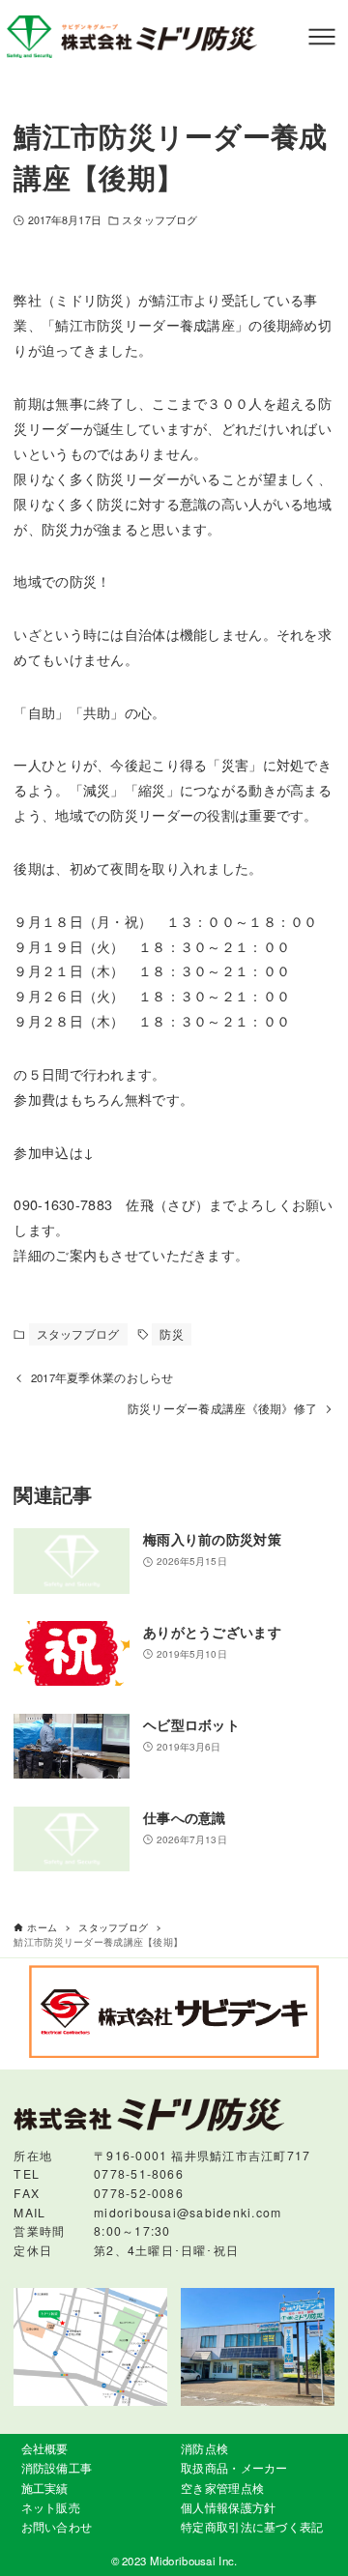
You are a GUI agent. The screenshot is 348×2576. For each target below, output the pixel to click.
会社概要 (45, 2448)
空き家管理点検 (222, 2488)
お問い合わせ (57, 2527)
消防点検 (204, 2448)
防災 (172, 1334)
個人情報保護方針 (228, 2507)
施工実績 (45, 2488)
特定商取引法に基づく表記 (252, 2527)
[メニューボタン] (322, 37)
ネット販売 (51, 2507)
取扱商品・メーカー (234, 2468)
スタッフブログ (159, 220)
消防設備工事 (57, 2468)
